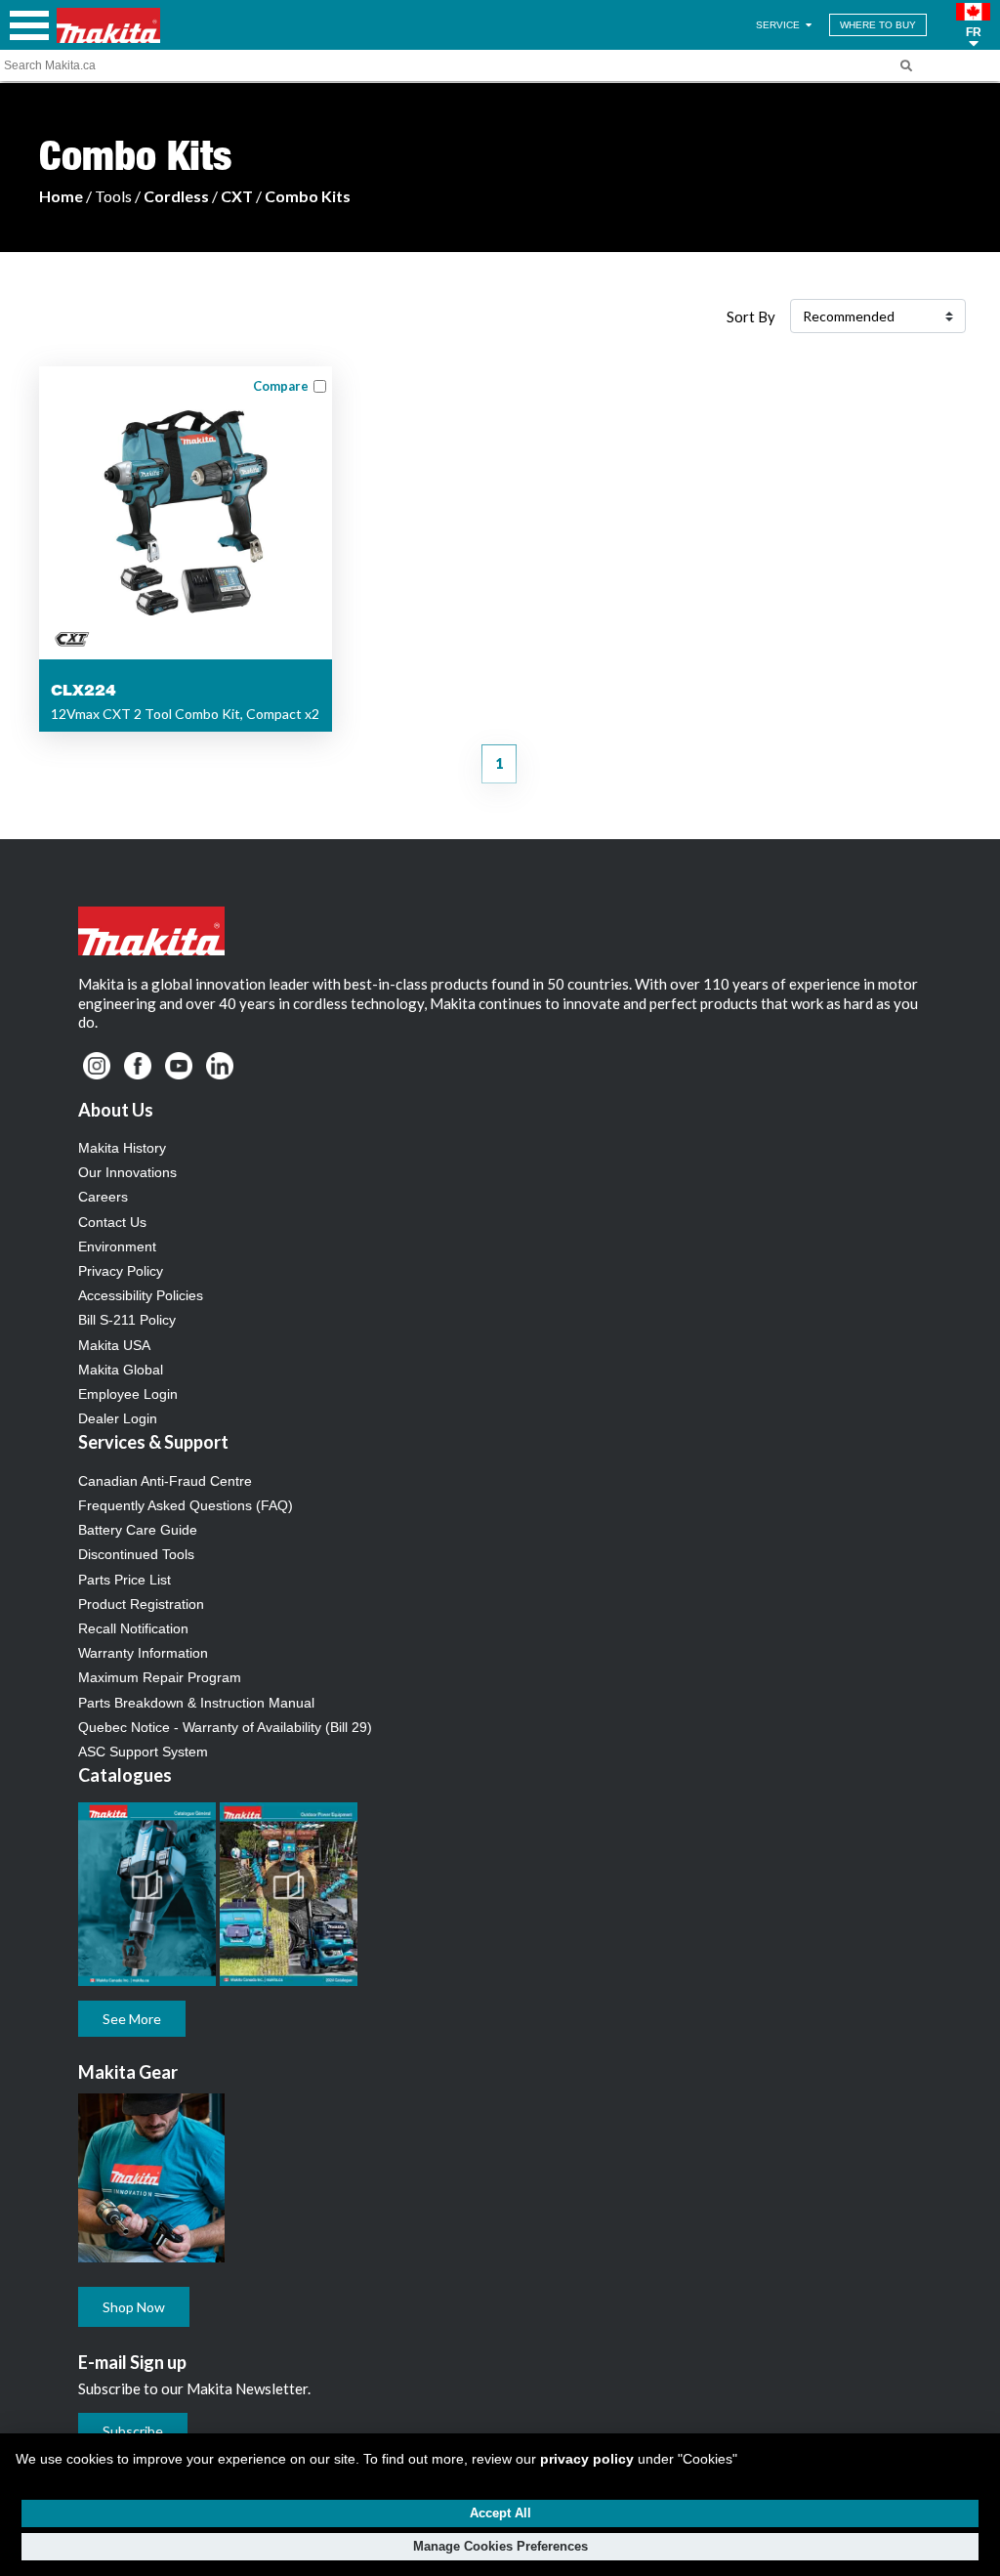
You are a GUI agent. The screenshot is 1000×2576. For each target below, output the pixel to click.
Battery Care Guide (138, 1530)
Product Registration (141, 1604)
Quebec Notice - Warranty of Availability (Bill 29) (225, 1727)
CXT (237, 196)
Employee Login (128, 1394)
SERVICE (779, 25)
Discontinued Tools (136, 1554)
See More (132, 2019)
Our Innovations (127, 1172)
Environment (117, 1246)
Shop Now (134, 2307)
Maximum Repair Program (160, 1677)
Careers (103, 1197)
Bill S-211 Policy (127, 1320)
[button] (973, 25)
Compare (281, 386)
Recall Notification (133, 1628)
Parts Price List (125, 1580)
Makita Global (121, 1370)
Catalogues (125, 1775)
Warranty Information (143, 1653)
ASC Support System (143, 1752)
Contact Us (112, 1222)
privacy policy (587, 2459)
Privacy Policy (121, 1271)
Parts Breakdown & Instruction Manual (196, 1703)
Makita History (122, 1148)
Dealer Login (118, 1418)
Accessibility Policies (141, 1295)
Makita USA (114, 1345)
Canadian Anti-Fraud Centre (165, 1481)
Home (61, 196)
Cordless (176, 196)
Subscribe (133, 2431)
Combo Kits (308, 196)
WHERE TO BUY (878, 25)
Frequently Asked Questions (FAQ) (186, 1505)
